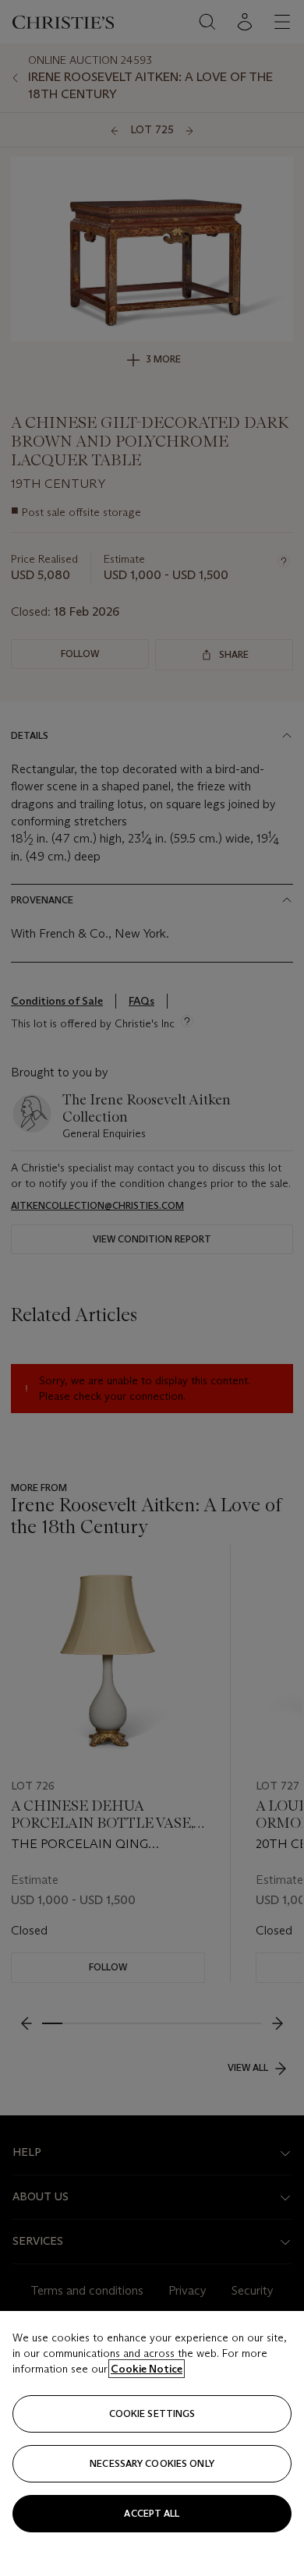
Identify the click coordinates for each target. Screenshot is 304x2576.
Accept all (152, 2513)
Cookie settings (152, 2413)
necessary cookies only (152, 2463)
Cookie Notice (147, 2369)
